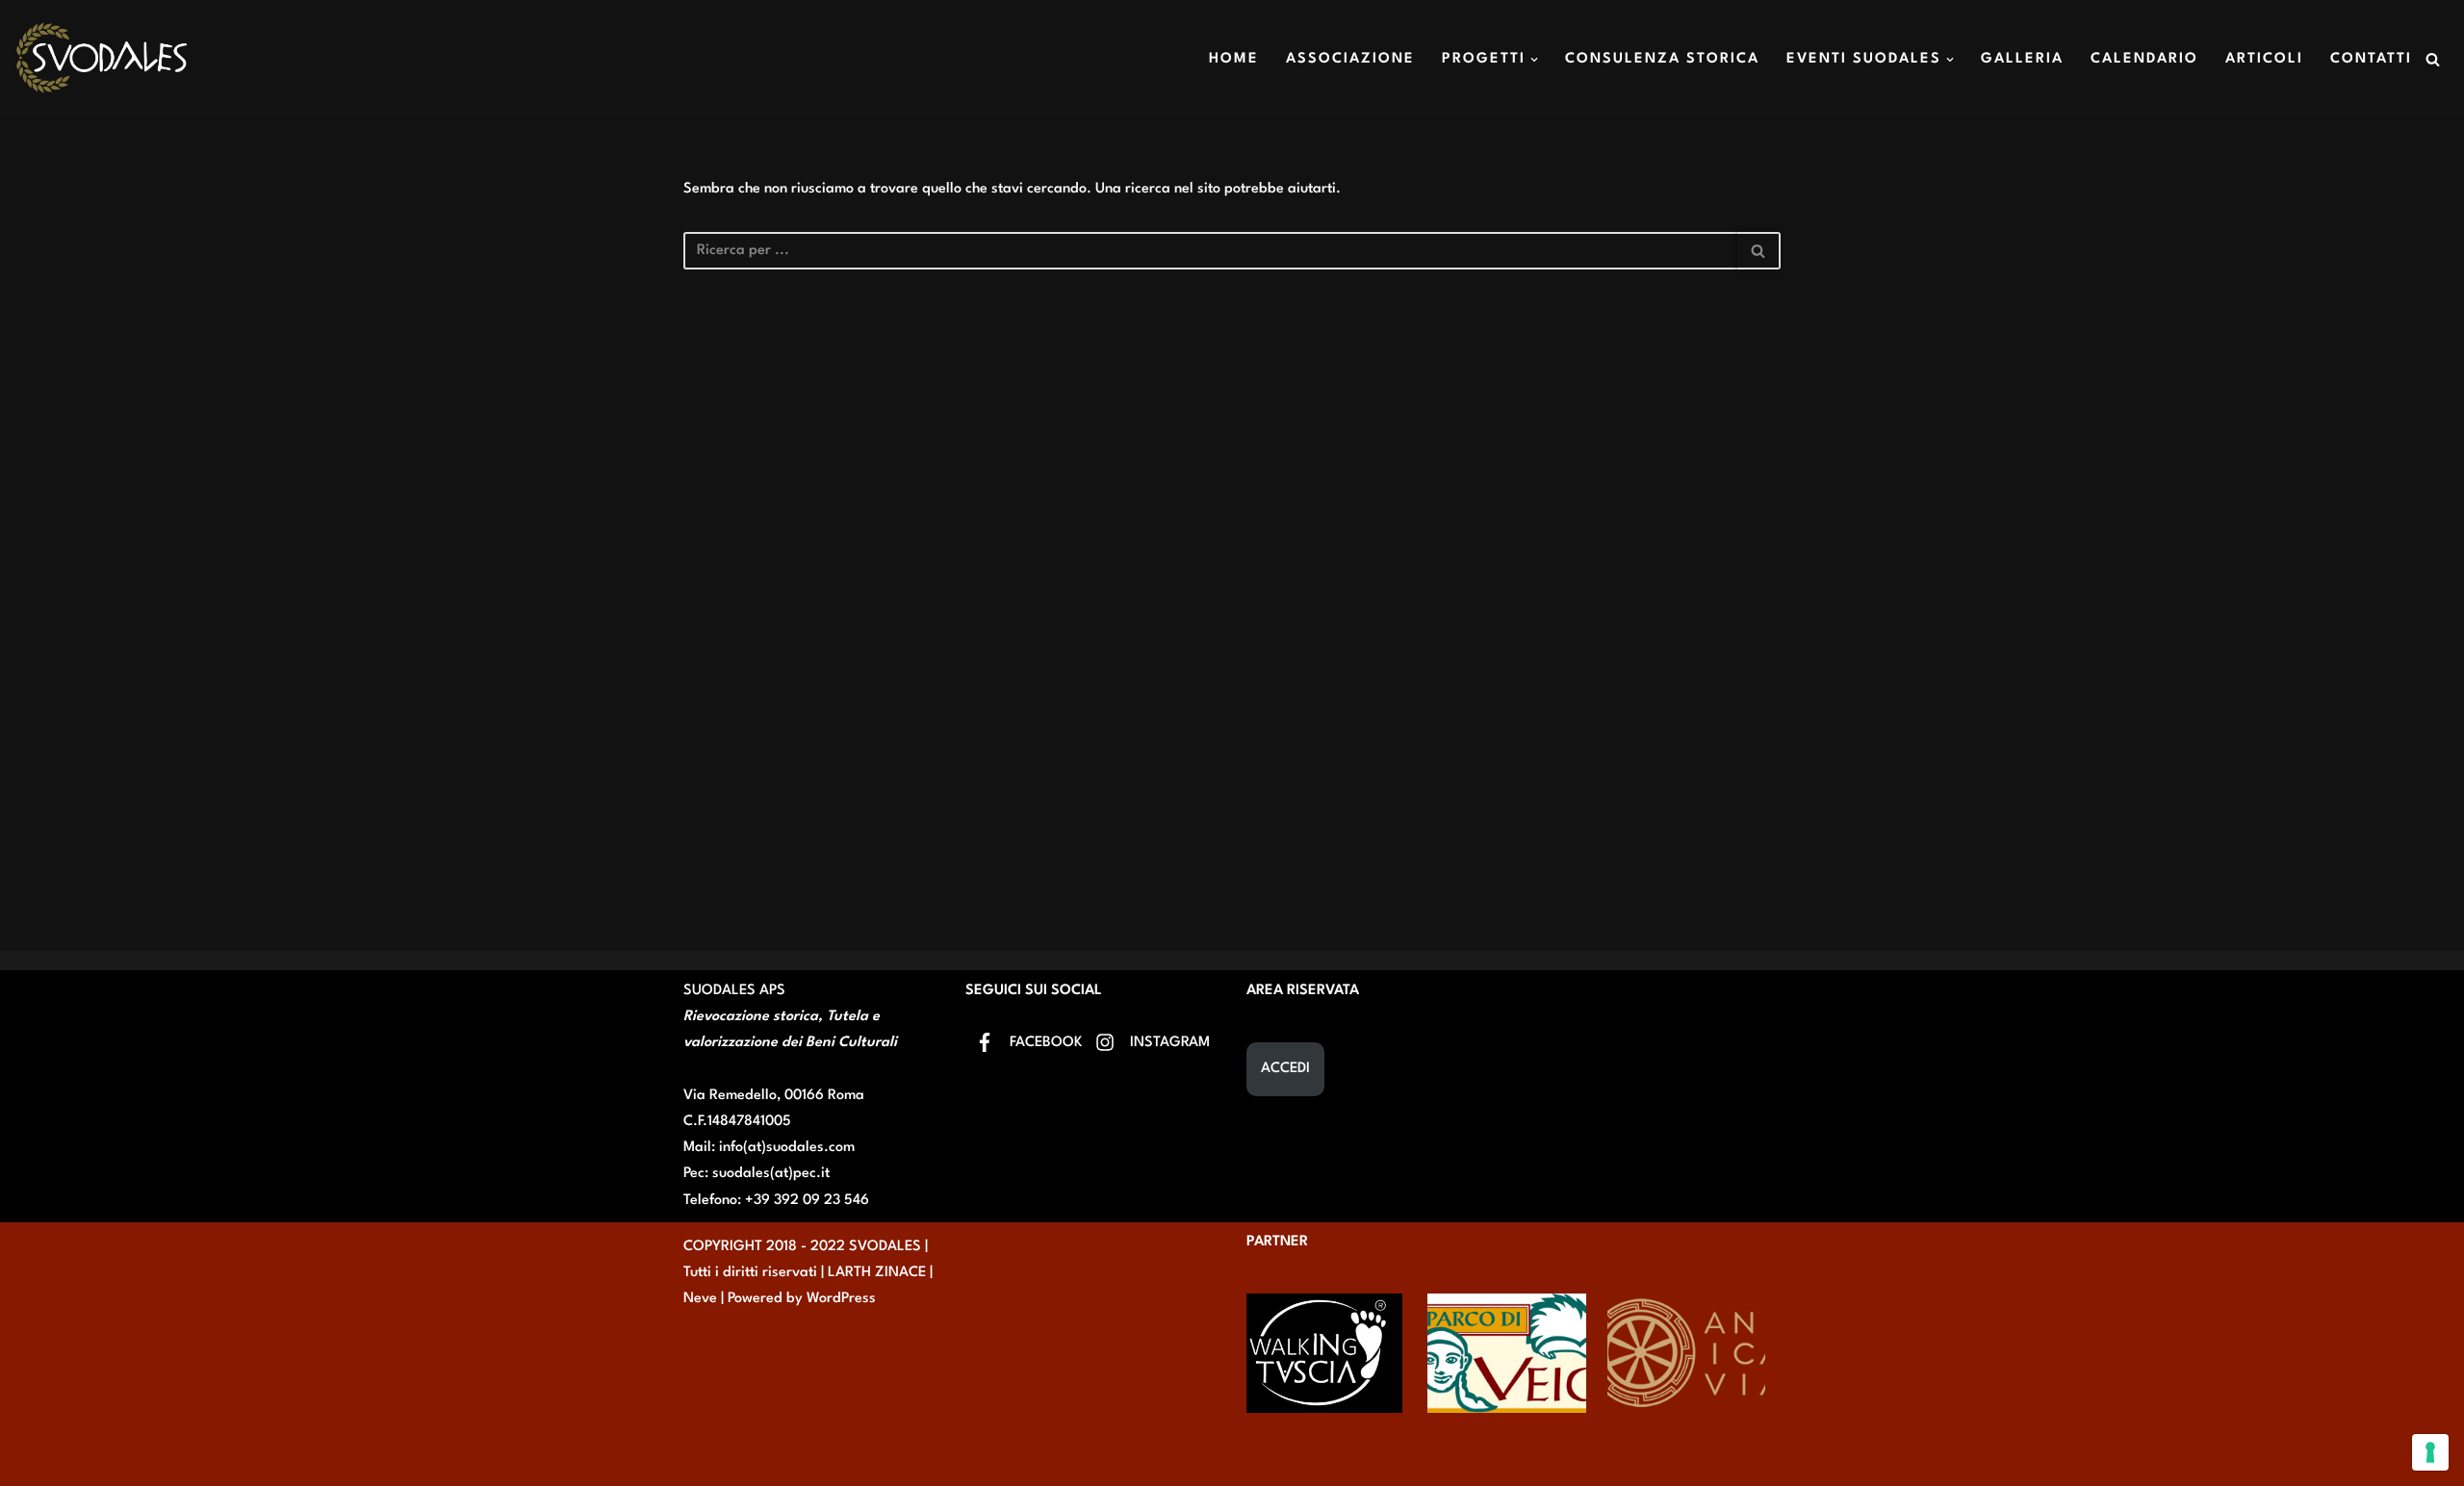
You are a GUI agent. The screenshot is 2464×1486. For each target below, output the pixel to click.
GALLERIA (2022, 59)
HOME (1234, 59)
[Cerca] (2433, 59)
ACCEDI (1285, 1069)
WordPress (841, 1299)
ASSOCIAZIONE (1350, 59)
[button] (1534, 60)
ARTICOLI (2264, 59)
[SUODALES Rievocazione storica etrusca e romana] (101, 59)
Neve (700, 1299)
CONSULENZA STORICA (1662, 59)
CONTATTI (2371, 59)
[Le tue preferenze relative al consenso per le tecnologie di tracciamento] (2430, 1452)
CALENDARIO (2144, 59)
